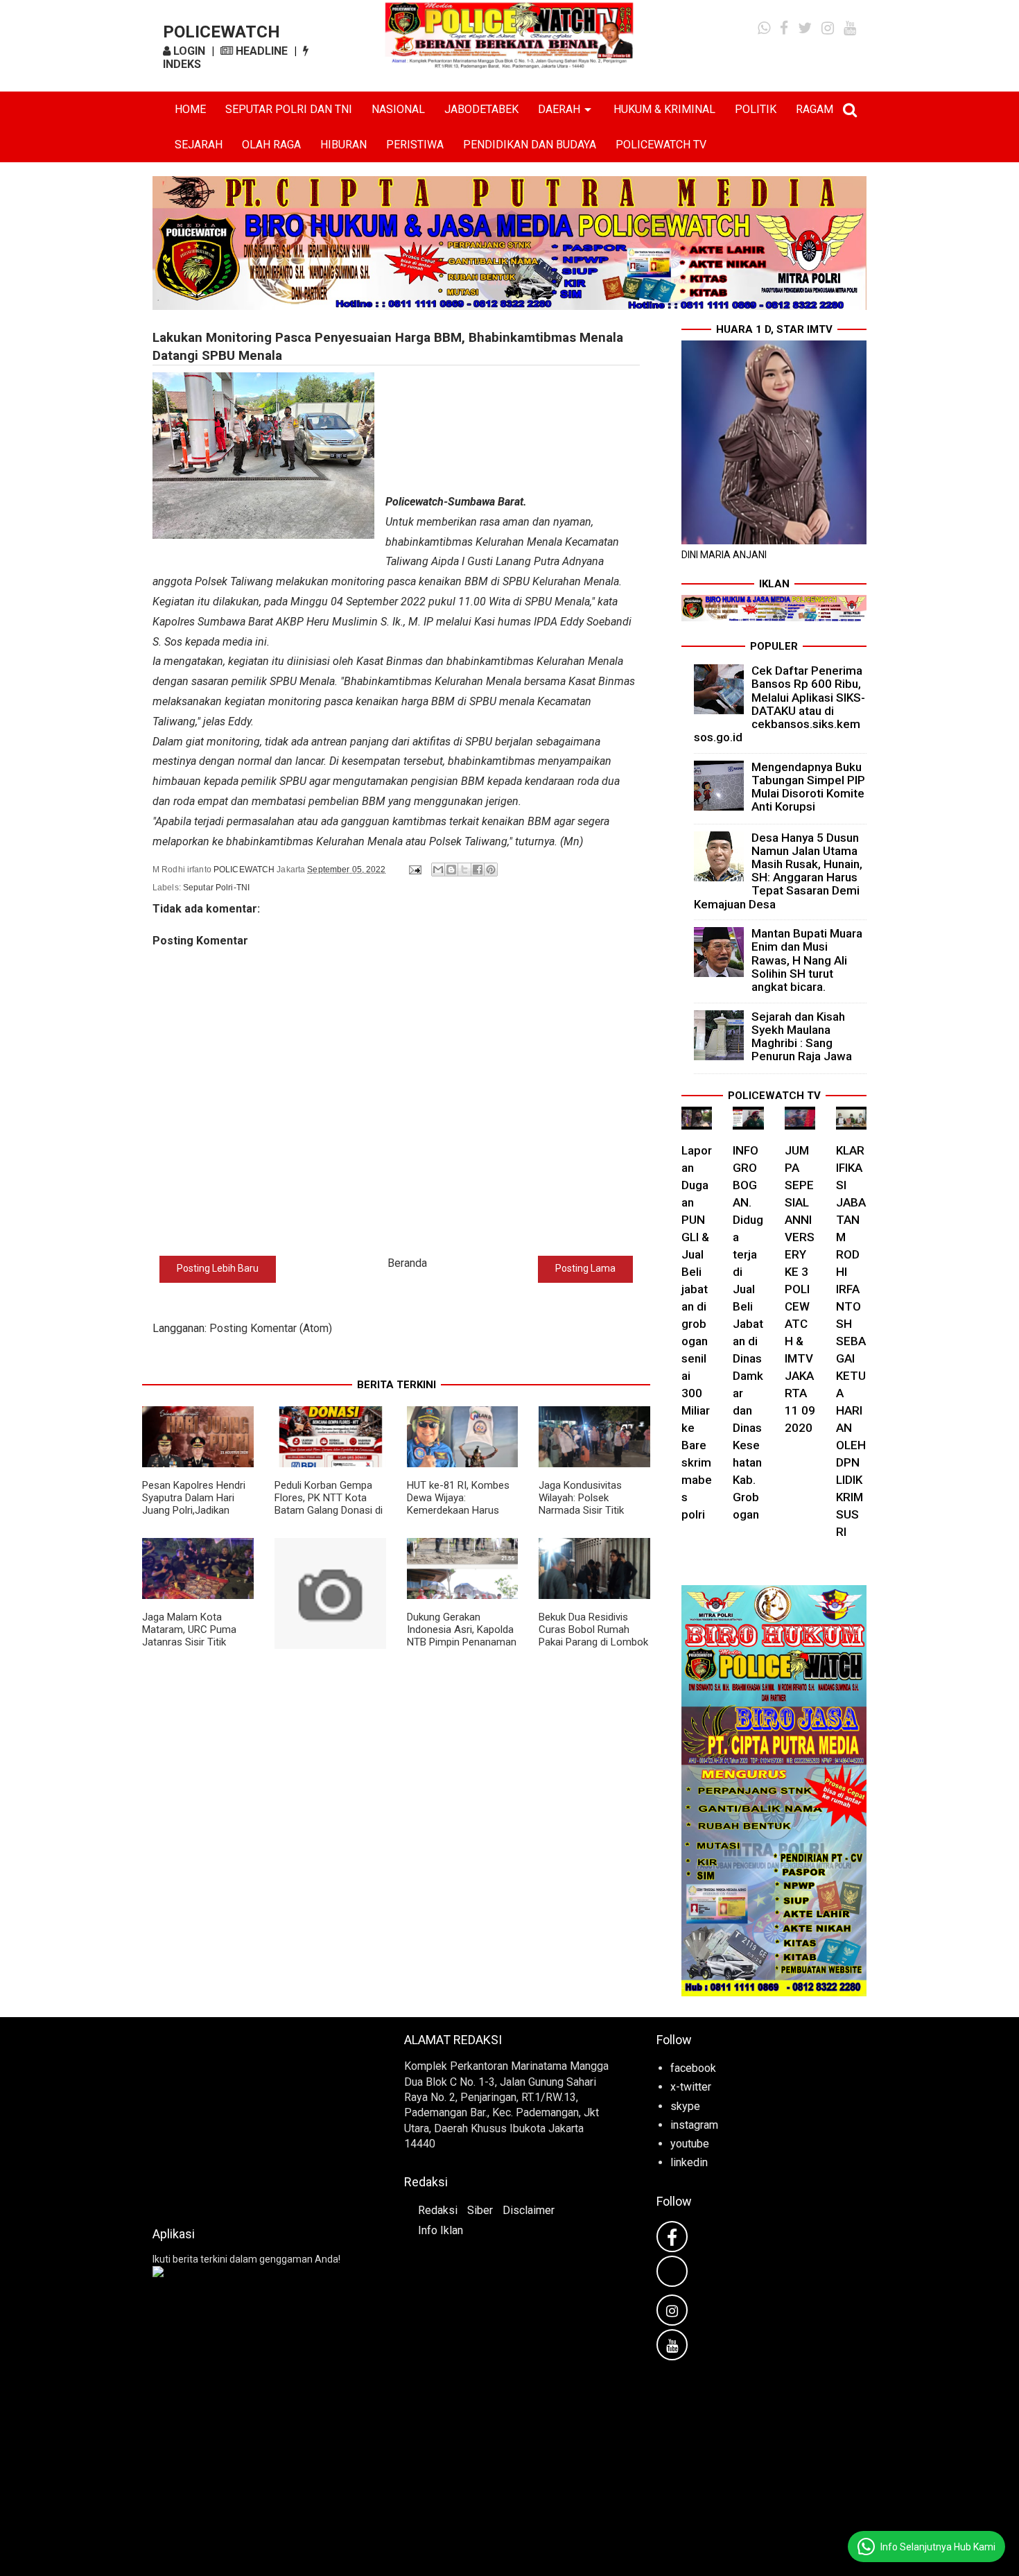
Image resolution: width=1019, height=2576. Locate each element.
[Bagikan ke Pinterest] (491, 870)
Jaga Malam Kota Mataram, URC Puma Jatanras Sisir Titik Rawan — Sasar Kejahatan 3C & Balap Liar (191, 1648)
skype (685, 2106)
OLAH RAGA (271, 145)
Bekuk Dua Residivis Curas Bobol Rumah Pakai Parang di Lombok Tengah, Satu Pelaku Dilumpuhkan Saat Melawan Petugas (593, 1648)
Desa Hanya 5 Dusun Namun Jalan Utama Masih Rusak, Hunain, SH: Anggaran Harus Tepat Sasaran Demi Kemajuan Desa (778, 871)
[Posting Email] (414, 870)
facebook (693, 2068)
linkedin (689, 2162)
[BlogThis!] (451, 870)
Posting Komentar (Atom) (271, 1328)
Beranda (407, 1263)
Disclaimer (529, 2210)
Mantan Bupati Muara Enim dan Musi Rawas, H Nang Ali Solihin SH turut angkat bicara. (807, 960)
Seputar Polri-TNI (216, 888)
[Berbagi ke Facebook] (478, 870)
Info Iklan (441, 2230)
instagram (694, 2125)
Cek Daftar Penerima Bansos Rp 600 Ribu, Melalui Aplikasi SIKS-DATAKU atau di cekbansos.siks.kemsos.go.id (780, 704)
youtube (690, 2144)
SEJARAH (199, 145)
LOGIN (188, 51)
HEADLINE (260, 51)
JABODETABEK (481, 109)
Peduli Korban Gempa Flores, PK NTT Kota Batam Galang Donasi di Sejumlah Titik (329, 1504)
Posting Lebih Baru (218, 1268)
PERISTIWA (415, 145)
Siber (480, 2210)
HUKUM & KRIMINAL (664, 109)
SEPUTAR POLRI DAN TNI (289, 109)
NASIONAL (398, 109)
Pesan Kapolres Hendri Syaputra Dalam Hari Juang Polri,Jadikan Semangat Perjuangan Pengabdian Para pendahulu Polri (194, 1516)
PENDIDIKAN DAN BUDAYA (530, 145)
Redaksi (438, 2210)
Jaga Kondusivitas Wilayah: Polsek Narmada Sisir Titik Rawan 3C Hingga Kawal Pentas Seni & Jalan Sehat (593, 1516)
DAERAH (559, 109)
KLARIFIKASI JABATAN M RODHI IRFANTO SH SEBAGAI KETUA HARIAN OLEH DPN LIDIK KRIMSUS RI (851, 1341)
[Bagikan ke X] (464, 870)
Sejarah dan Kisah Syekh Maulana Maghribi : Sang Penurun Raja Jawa (802, 1037)
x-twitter (691, 2087)
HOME (190, 109)
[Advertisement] (258, 2118)
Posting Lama (585, 1268)
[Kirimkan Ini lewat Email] (438, 870)
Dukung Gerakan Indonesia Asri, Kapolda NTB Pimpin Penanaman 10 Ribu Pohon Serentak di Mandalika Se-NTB (462, 1642)
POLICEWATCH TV (661, 145)
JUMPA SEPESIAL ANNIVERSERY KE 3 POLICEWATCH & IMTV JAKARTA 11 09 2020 (800, 1289)
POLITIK (756, 109)
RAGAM (815, 109)
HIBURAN (343, 145)
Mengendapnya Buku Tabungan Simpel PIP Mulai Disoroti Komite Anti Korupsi (808, 787)
